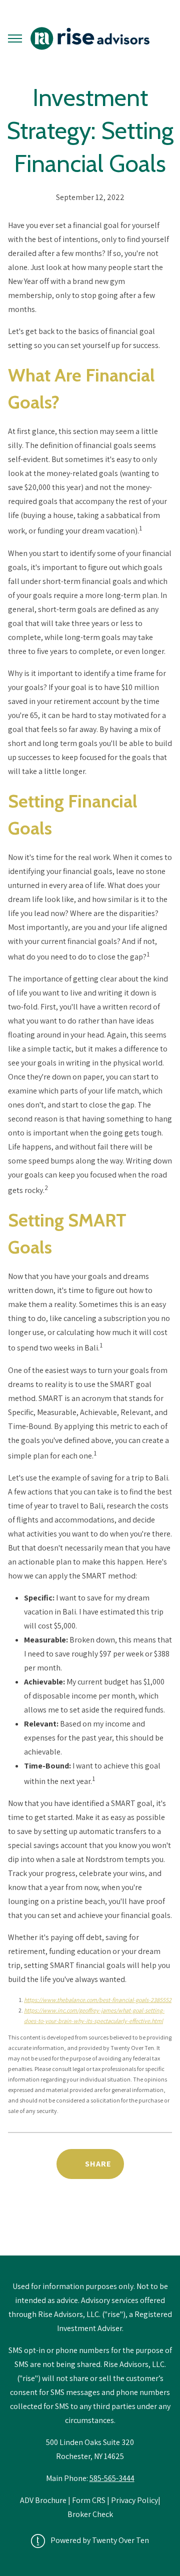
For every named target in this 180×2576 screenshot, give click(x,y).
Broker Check (90, 2514)
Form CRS (89, 2500)
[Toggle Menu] (15, 38)
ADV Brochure (44, 2500)
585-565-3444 (112, 2478)
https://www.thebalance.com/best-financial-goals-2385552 (98, 2000)
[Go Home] (90, 38)
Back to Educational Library (90, 2230)
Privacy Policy (134, 2500)
